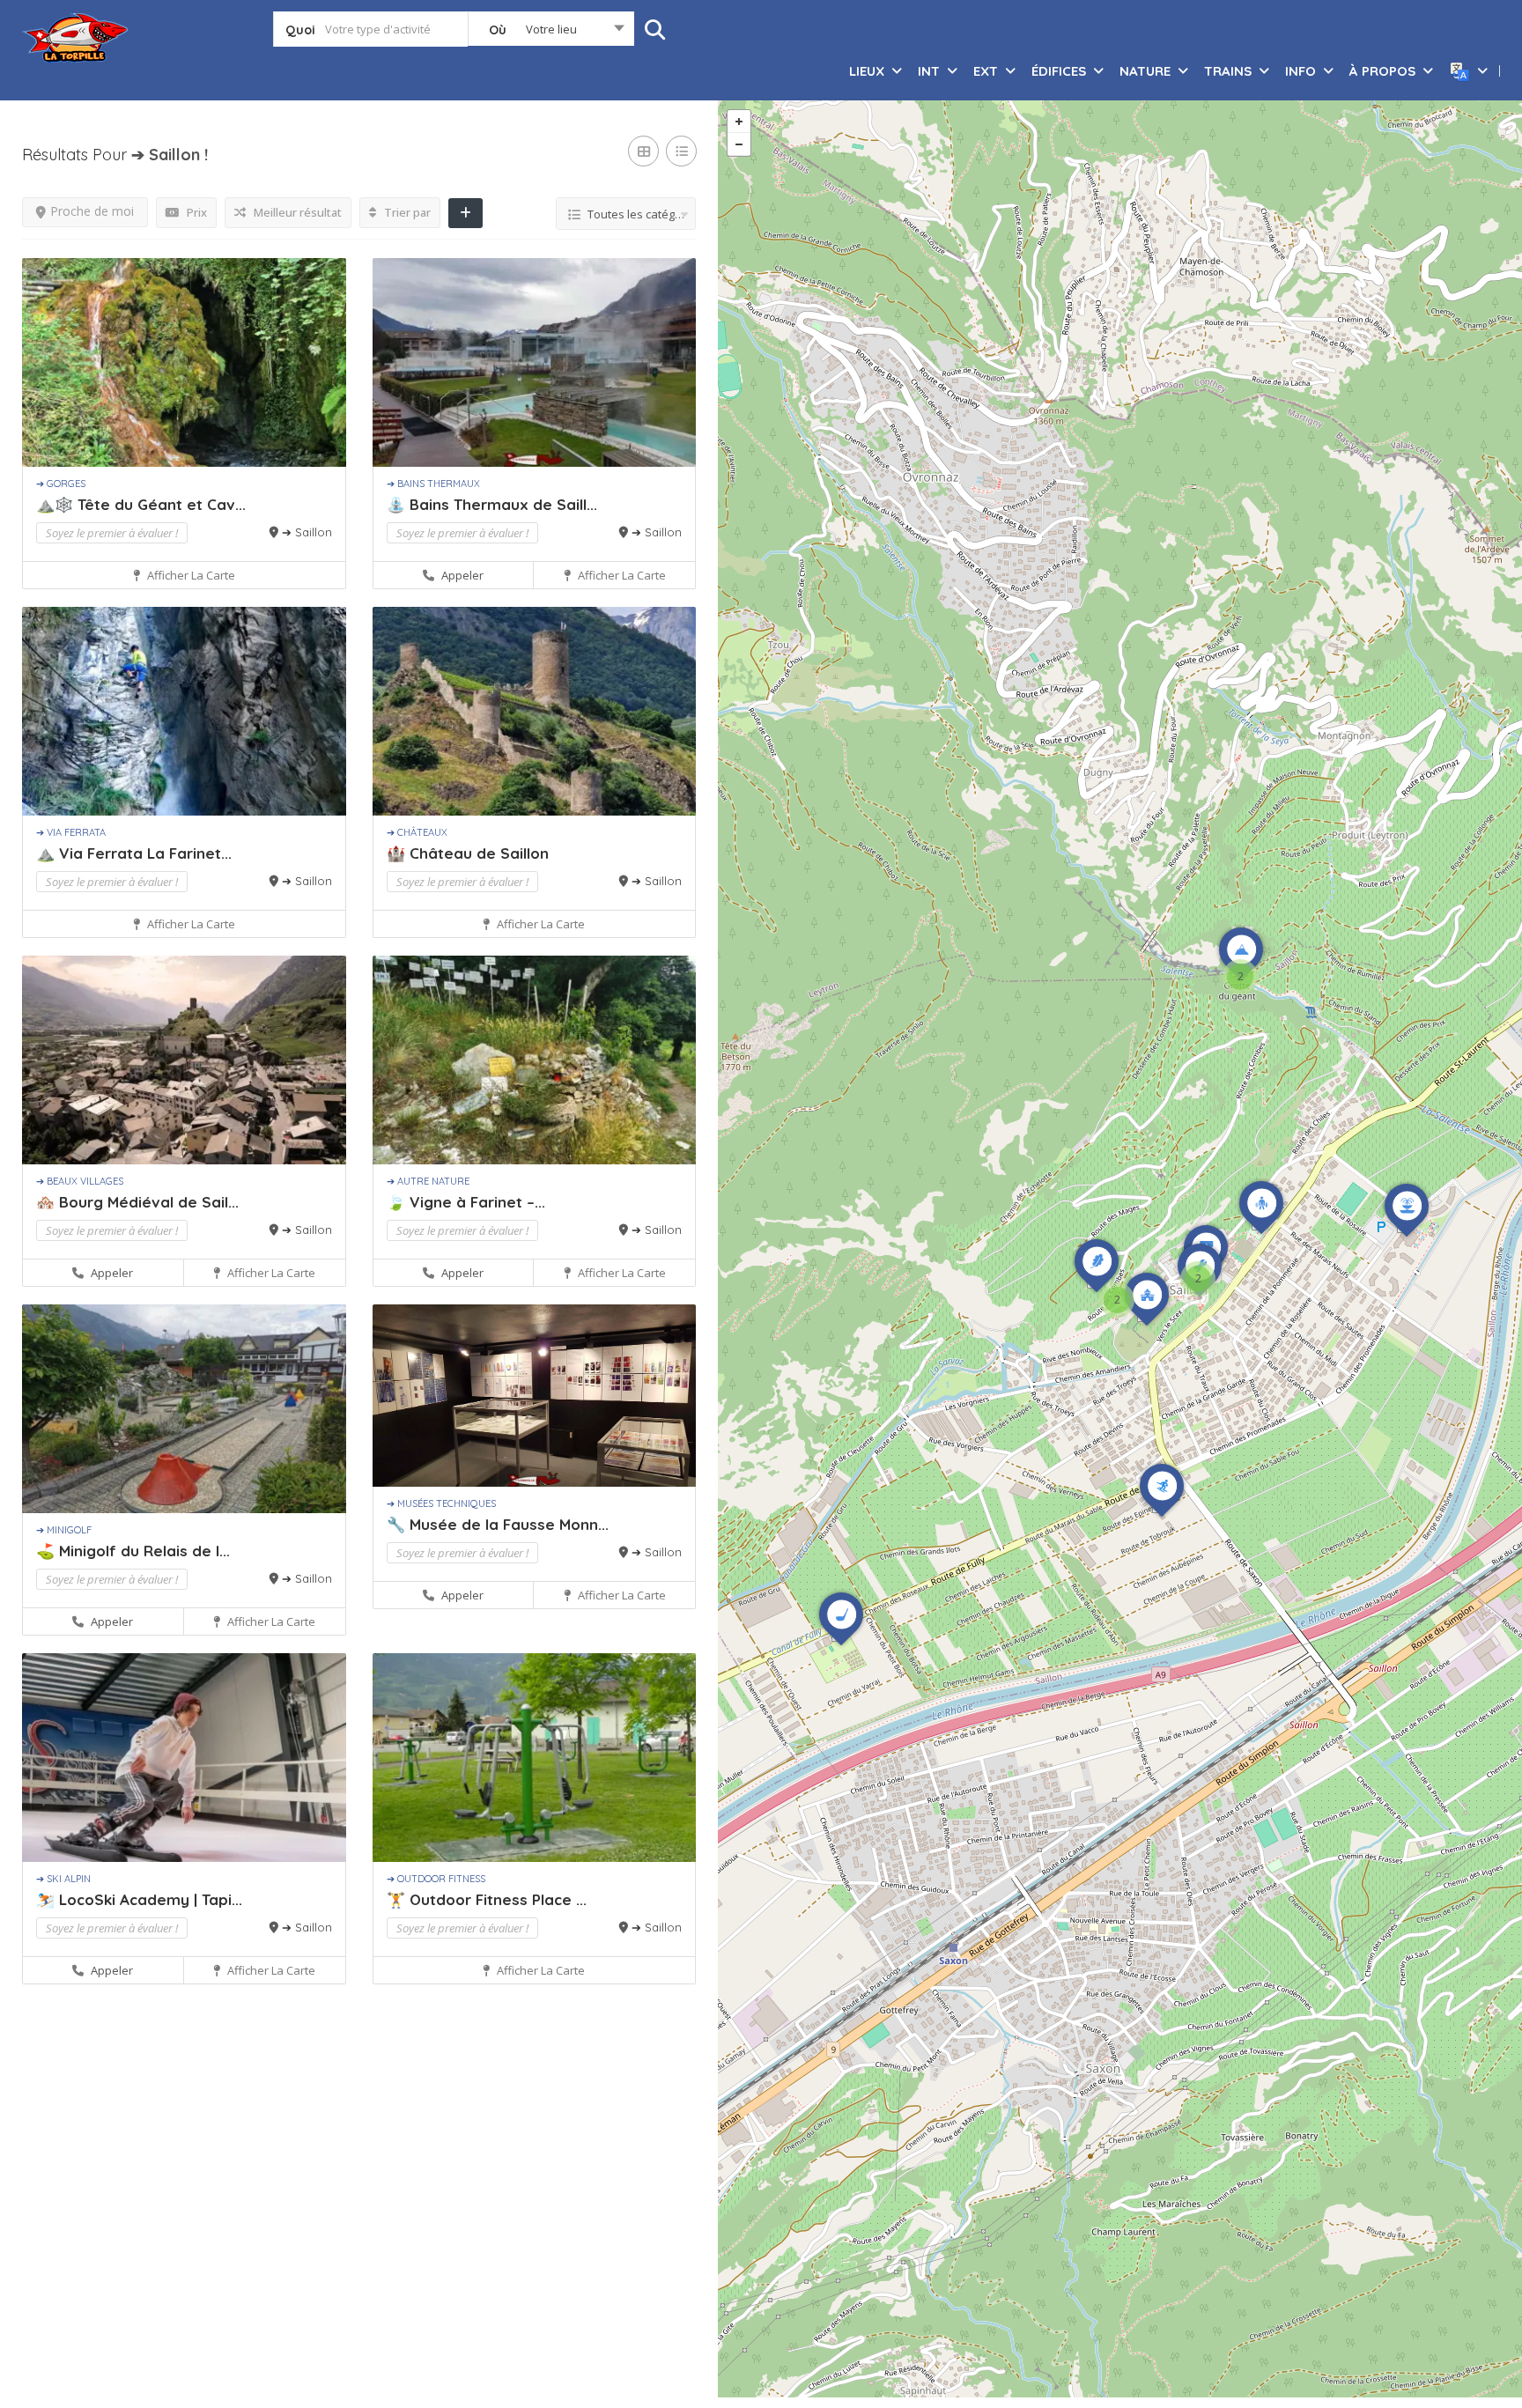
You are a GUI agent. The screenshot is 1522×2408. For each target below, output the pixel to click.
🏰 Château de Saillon (468, 853)
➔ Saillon (307, 532)
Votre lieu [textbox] (551, 29)
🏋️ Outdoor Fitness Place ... (487, 1899)
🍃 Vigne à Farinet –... (466, 1202)
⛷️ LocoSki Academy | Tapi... (139, 1899)
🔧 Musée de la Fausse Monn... (498, 1524)
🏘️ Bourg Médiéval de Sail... (137, 1202)
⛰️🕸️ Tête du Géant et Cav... (141, 504)
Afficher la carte (190, 575)
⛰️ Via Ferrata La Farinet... (134, 853)
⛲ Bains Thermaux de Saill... (492, 504)
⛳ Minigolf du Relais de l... (133, 1551)
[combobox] (551, 33)
